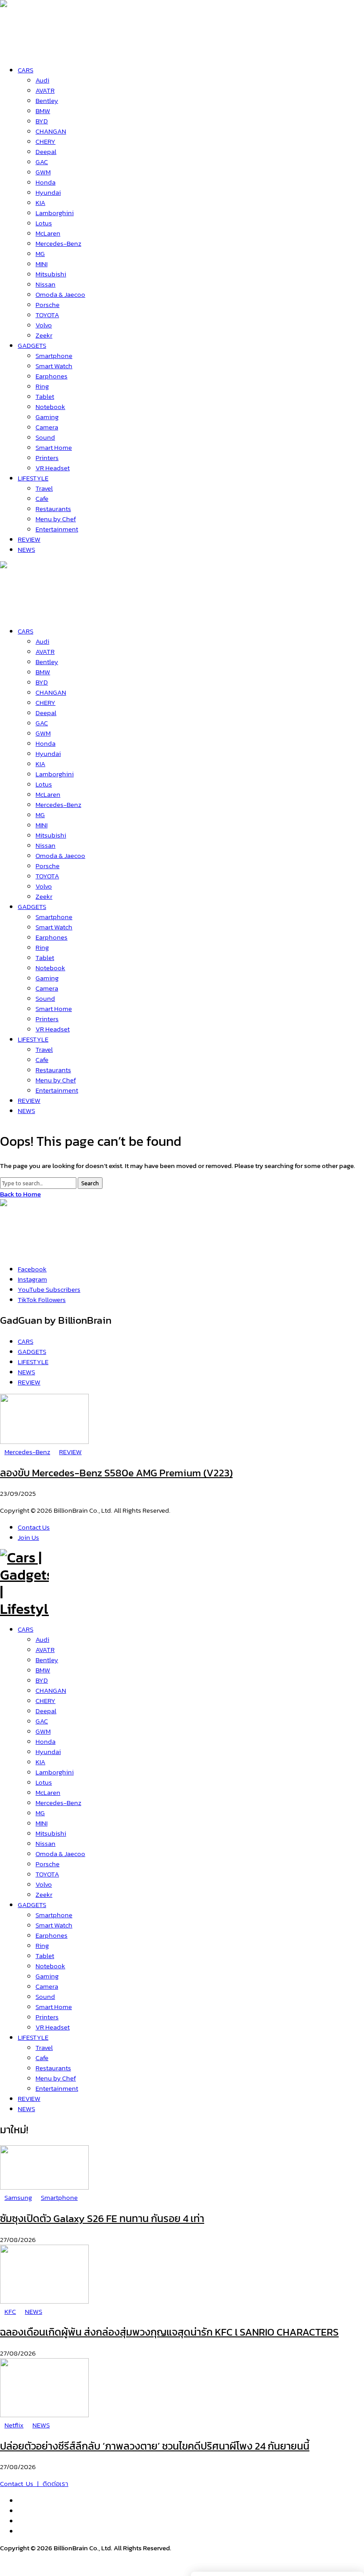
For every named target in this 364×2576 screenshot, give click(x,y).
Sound (45, 1996)
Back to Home (20, 1194)
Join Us (28, 1537)
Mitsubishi (51, 1833)
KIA (40, 1762)
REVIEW (29, 2098)
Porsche (47, 1864)
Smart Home (54, 2007)
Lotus (44, 1782)
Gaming (47, 1976)
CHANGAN (51, 1690)
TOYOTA (47, 1874)
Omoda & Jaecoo (60, 1854)
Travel (44, 2047)
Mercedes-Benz (58, 1803)
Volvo (44, 1884)
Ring (42, 1945)
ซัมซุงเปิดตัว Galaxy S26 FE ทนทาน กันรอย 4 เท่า (102, 2218)
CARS (26, 1629)
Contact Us (34, 1527)
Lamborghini (55, 1772)
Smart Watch (54, 1925)
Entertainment (57, 2088)
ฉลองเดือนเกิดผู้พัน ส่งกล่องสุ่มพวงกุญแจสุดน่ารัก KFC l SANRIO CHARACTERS (169, 2332)
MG (40, 1813)
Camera (47, 1986)
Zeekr (44, 1894)
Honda (45, 1741)
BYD (42, 1680)
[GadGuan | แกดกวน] (24, 611)
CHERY (45, 1701)
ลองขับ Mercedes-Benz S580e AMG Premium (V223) (116, 1473)
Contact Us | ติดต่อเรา (34, 2484)
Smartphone (54, 1915)
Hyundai (48, 1752)
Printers (47, 2017)
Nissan (45, 1843)
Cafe (42, 2058)
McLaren (48, 1792)
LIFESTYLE (33, 2037)
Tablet (45, 1956)
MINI (42, 1823)
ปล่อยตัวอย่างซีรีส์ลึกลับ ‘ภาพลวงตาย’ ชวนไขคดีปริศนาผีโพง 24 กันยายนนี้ (155, 2446)
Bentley (47, 1660)
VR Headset (53, 2027)
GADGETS (32, 1905)
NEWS (26, 2109)
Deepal (46, 1711)
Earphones (51, 1935)
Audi (42, 1639)
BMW (43, 1670)
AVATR (45, 1650)
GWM (43, 1731)
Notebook (50, 1966)
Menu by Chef (56, 2078)
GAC (42, 1721)
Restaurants (53, 2068)
